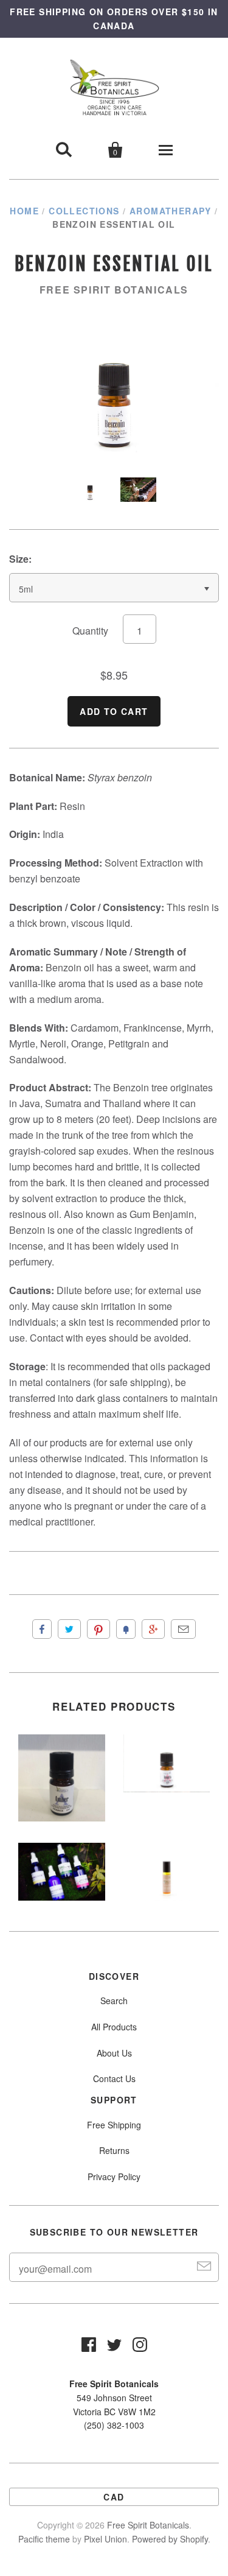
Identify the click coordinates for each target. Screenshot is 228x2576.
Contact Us (114, 2078)
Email (183, 1629)
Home (24, 211)
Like (42, 1629)
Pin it (98, 1629)
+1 (153, 1629)
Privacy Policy (114, 2177)
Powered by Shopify (170, 2539)
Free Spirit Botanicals (114, 290)
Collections (84, 211)
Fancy (126, 1629)
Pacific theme (44, 2539)
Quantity (90, 631)
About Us (114, 2053)
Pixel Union (105, 2539)
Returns (114, 2150)
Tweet (69, 1629)
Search (114, 2001)
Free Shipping (114, 2125)
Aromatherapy (171, 211)
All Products (114, 2027)
